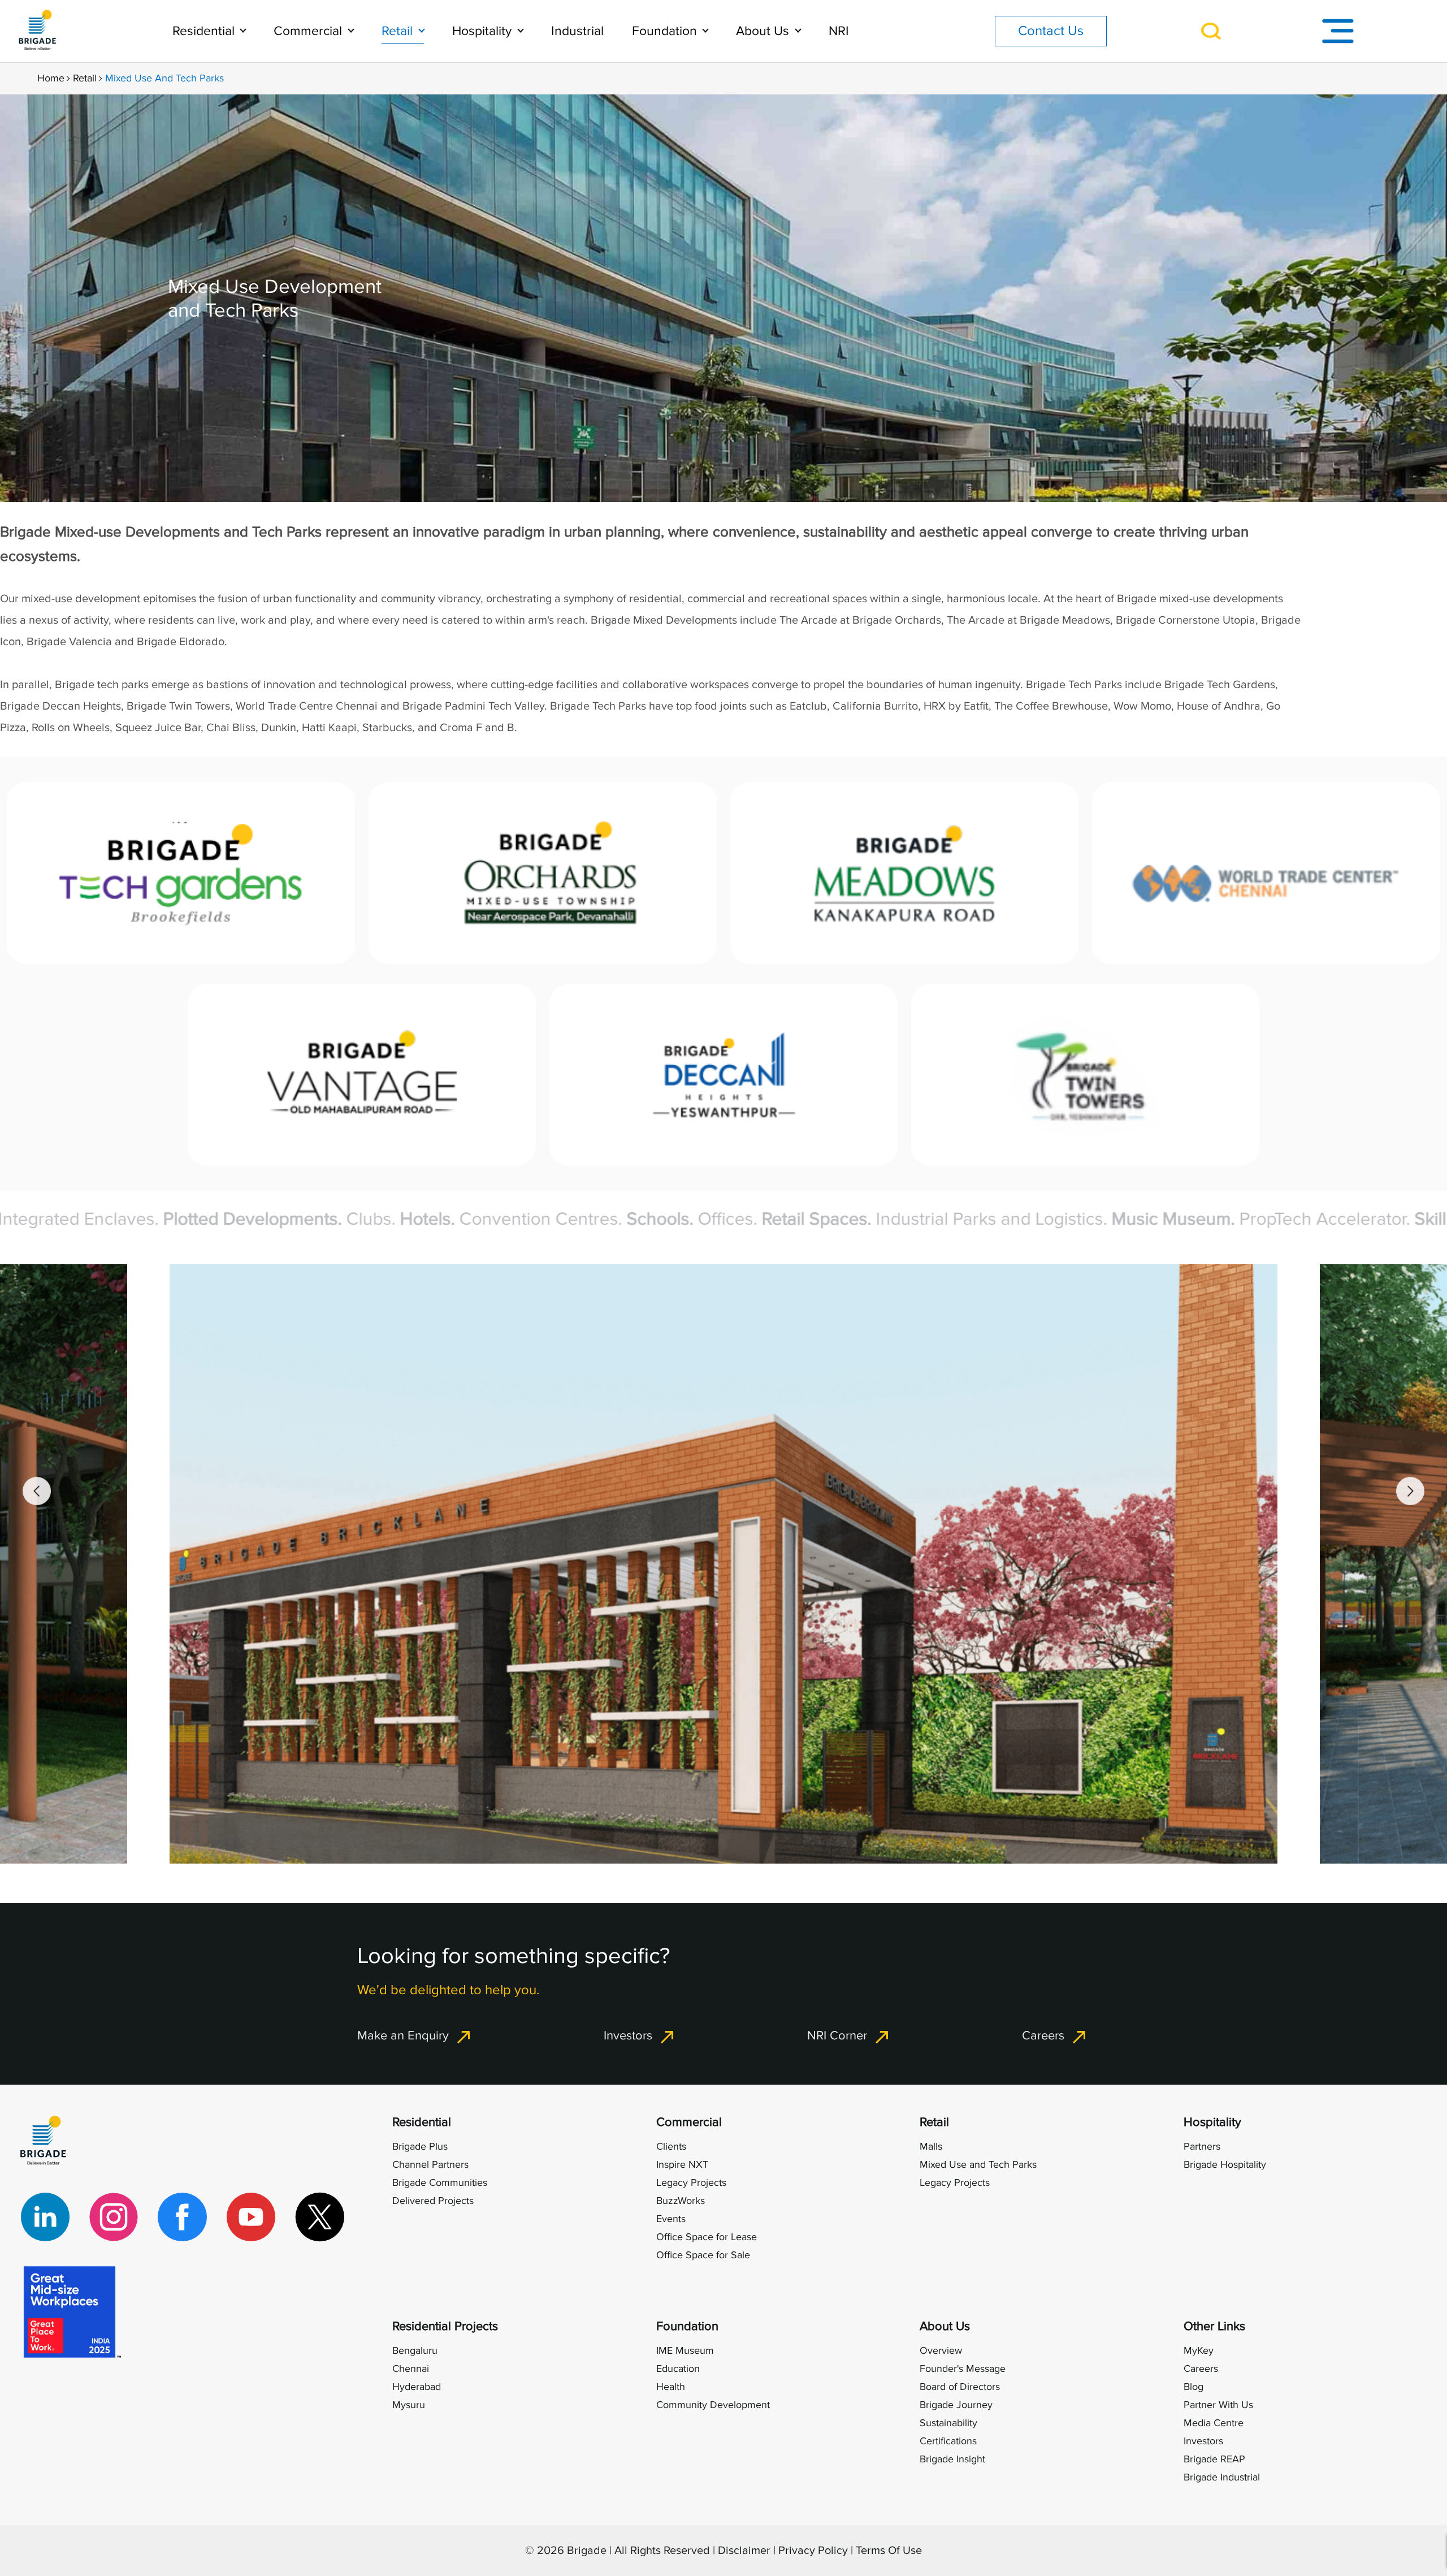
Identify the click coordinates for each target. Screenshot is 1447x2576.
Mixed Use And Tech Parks (164, 78)
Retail (399, 31)
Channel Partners (430, 2165)
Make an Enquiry (403, 2035)
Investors (628, 2035)
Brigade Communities (440, 2183)
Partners (1202, 2147)
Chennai (411, 2369)
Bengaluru (415, 2351)
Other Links (1214, 2326)
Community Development (713, 2405)
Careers (1043, 2035)
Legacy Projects (691, 2183)
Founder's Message (963, 2369)
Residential (205, 31)
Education (678, 2369)
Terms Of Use (889, 2551)
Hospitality (484, 31)
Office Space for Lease (707, 2237)
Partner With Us (1218, 2405)
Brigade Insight (952, 2459)
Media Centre (1214, 2423)
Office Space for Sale (703, 2255)
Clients (671, 2147)
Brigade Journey (956, 2405)
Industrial (577, 31)
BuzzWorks (681, 2201)
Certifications (948, 2441)
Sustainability (948, 2423)
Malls (931, 2147)
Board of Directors (960, 2387)
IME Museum (685, 2351)
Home (51, 78)
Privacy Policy (813, 2551)
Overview (941, 2351)
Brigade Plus (420, 2147)
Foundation (666, 31)
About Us (764, 31)
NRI (839, 31)
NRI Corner (837, 2035)
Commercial (309, 31)
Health (671, 2387)
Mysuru (409, 2405)
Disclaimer (744, 2551)
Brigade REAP (1214, 2459)
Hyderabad (417, 2387)
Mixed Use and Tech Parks (978, 2165)
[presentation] (37, 1491)
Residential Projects (445, 2326)
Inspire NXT (682, 2165)
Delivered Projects (433, 2201)
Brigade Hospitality (1225, 2165)
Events (671, 2219)
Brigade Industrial (1222, 2477)
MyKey (1199, 2351)
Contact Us (1051, 31)
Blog (1193, 2387)
